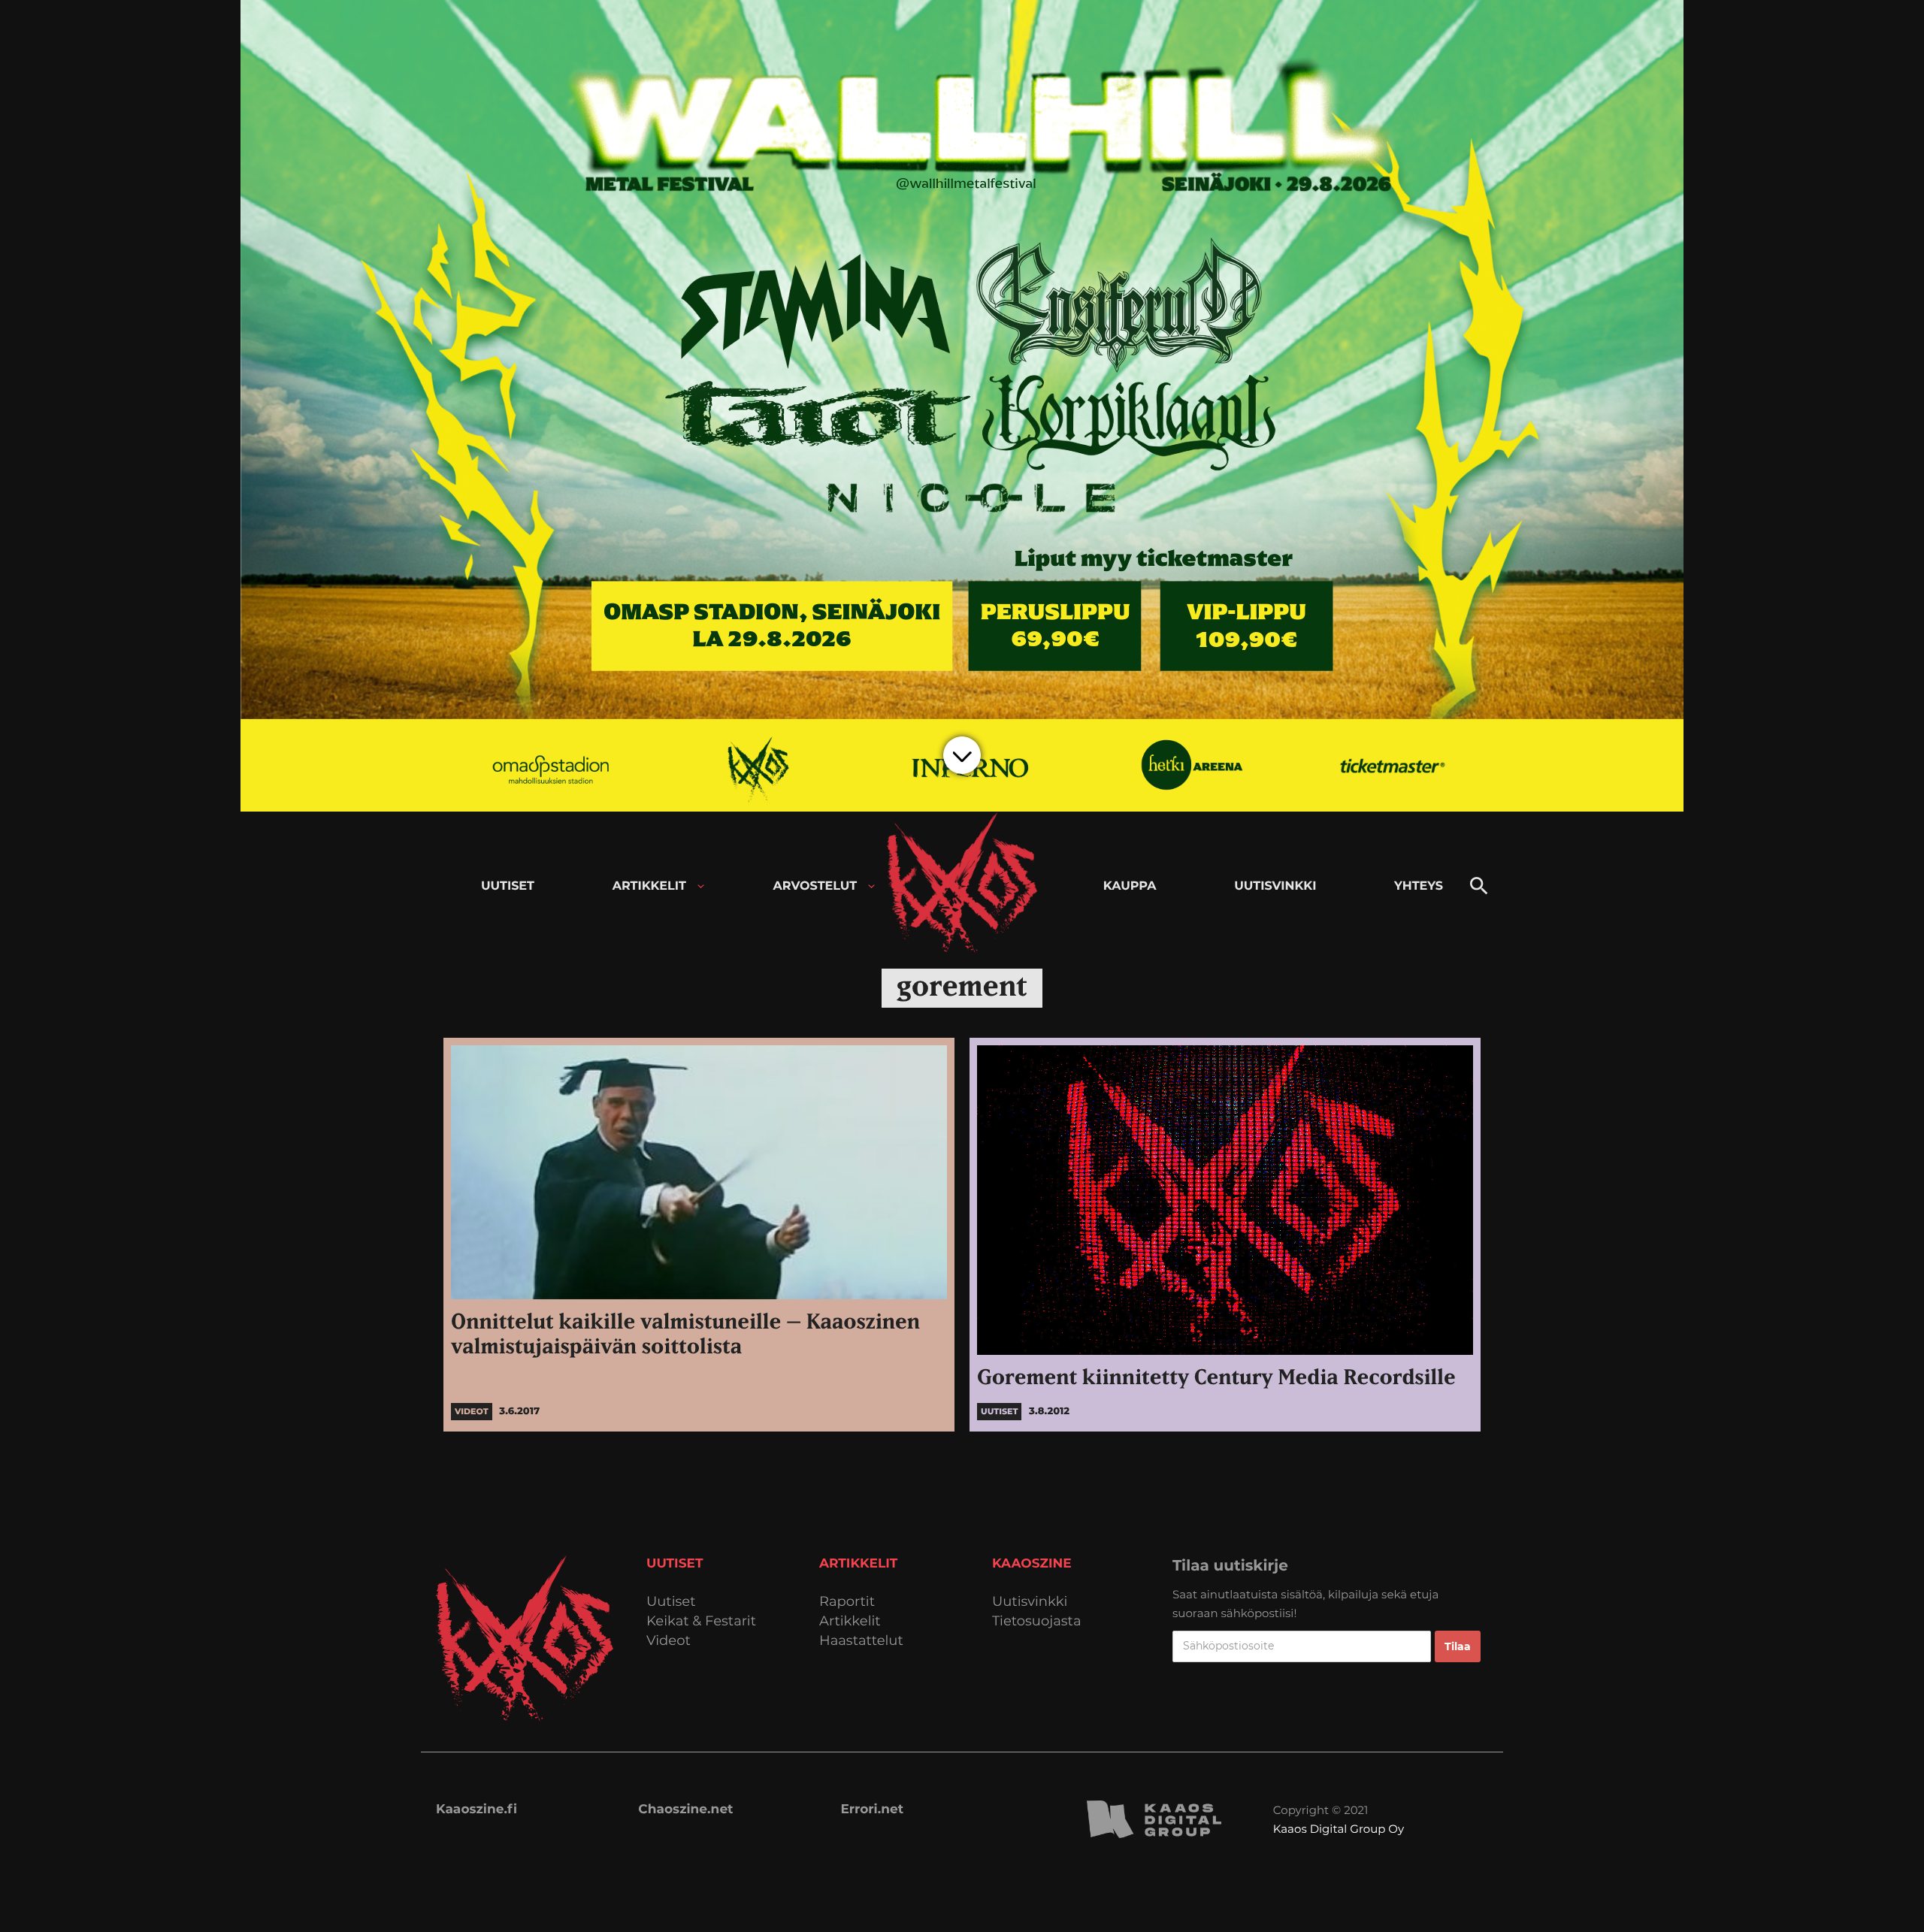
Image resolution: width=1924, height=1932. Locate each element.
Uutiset (671, 1602)
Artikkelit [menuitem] (649, 886)
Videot (669, 1641)
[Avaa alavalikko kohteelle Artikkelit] (701, 886)
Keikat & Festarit (701, 1621)
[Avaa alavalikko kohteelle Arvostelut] (871, 886)
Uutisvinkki (1030, 1602)
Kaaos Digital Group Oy (1339, 1829)
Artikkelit (850, 1621)
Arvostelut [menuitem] (815, 886)
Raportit (847, 1602)
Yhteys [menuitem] (1419, 886)
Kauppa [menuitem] (1130, 886)
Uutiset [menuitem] (508, 886)
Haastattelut (861, 1641)
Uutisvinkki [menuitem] (1275, 886)
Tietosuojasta (1037, 1621)
